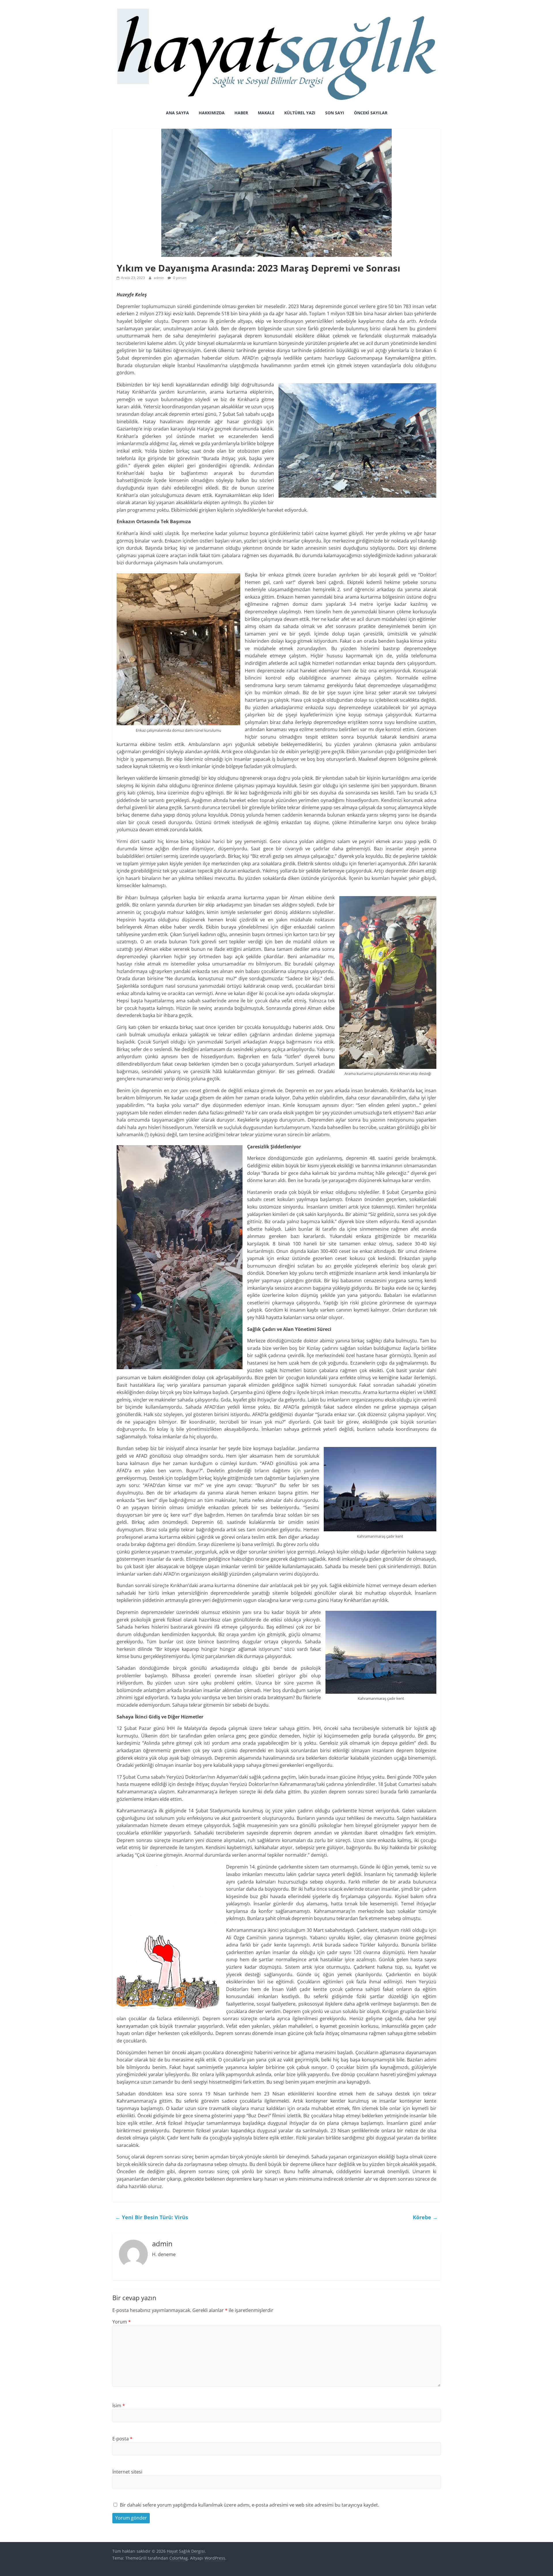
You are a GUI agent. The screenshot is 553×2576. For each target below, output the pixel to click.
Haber (241, 113)
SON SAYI (335, 113)
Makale (266, 113)
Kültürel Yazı (300, 113)
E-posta (122, 2439)
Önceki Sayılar (371, 113)
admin (159, 278)
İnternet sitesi (127, 2472)
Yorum (122, 2322)
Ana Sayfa (177, 113)
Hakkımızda (212, 113)
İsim (119, 2406)
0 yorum (179, 278)
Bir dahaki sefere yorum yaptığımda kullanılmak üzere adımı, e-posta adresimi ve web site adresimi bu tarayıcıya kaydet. (249, 2505)
